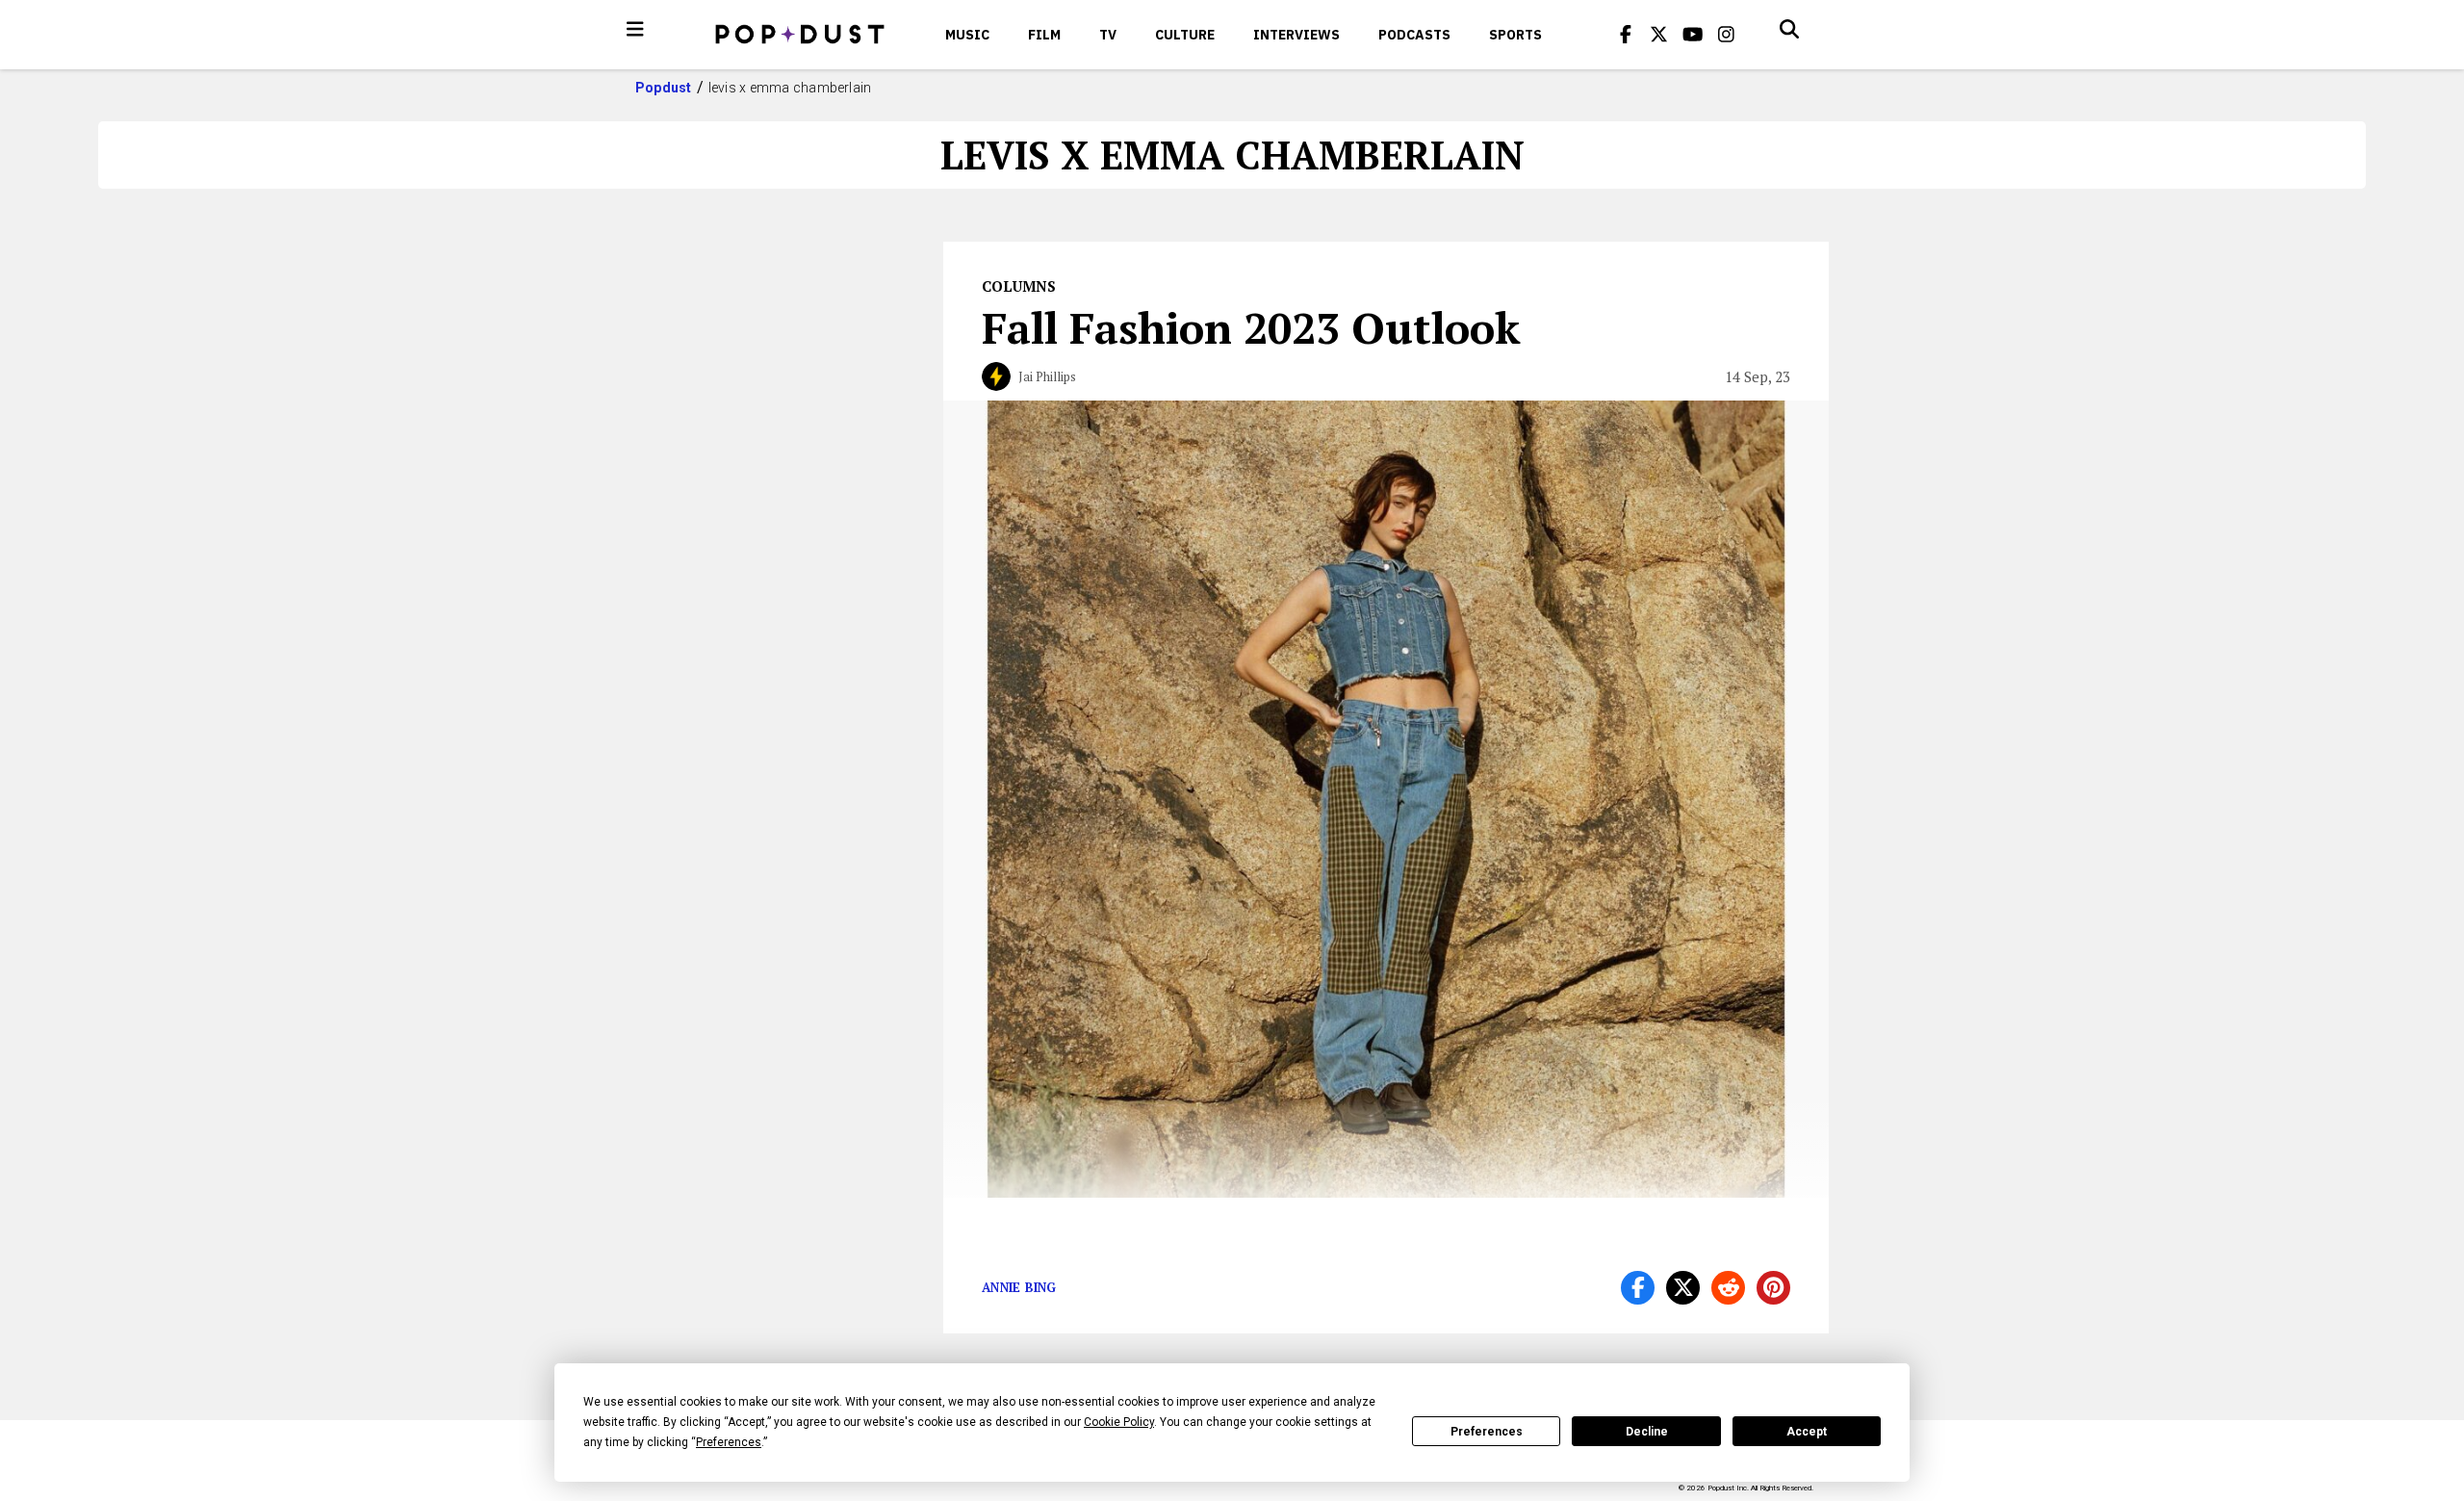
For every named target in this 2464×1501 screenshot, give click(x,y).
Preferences (1487, 1432)
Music (967, 35)
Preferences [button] (729, 1442)
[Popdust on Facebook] (1626, 35)
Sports (1515, 35)
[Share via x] (1683, 1288)
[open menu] (635, 29)
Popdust (664, 88)
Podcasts (1414, 35)
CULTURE (1185, 35)
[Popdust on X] (1659, 35)
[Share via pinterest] (1773, 1288)
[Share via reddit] (1728, 1288)
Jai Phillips (1047, 376)
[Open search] (1789, 29)
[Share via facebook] (1638, 1288)
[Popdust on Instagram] (1727, 35)
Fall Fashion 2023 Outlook (1251, 327)
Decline (1647, 1432)
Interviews (1296, 35)
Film (1044, 35)
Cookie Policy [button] (1119, 1422)
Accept (1807, 1432)
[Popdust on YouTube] (1693, 35)
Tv (1108, 35)
